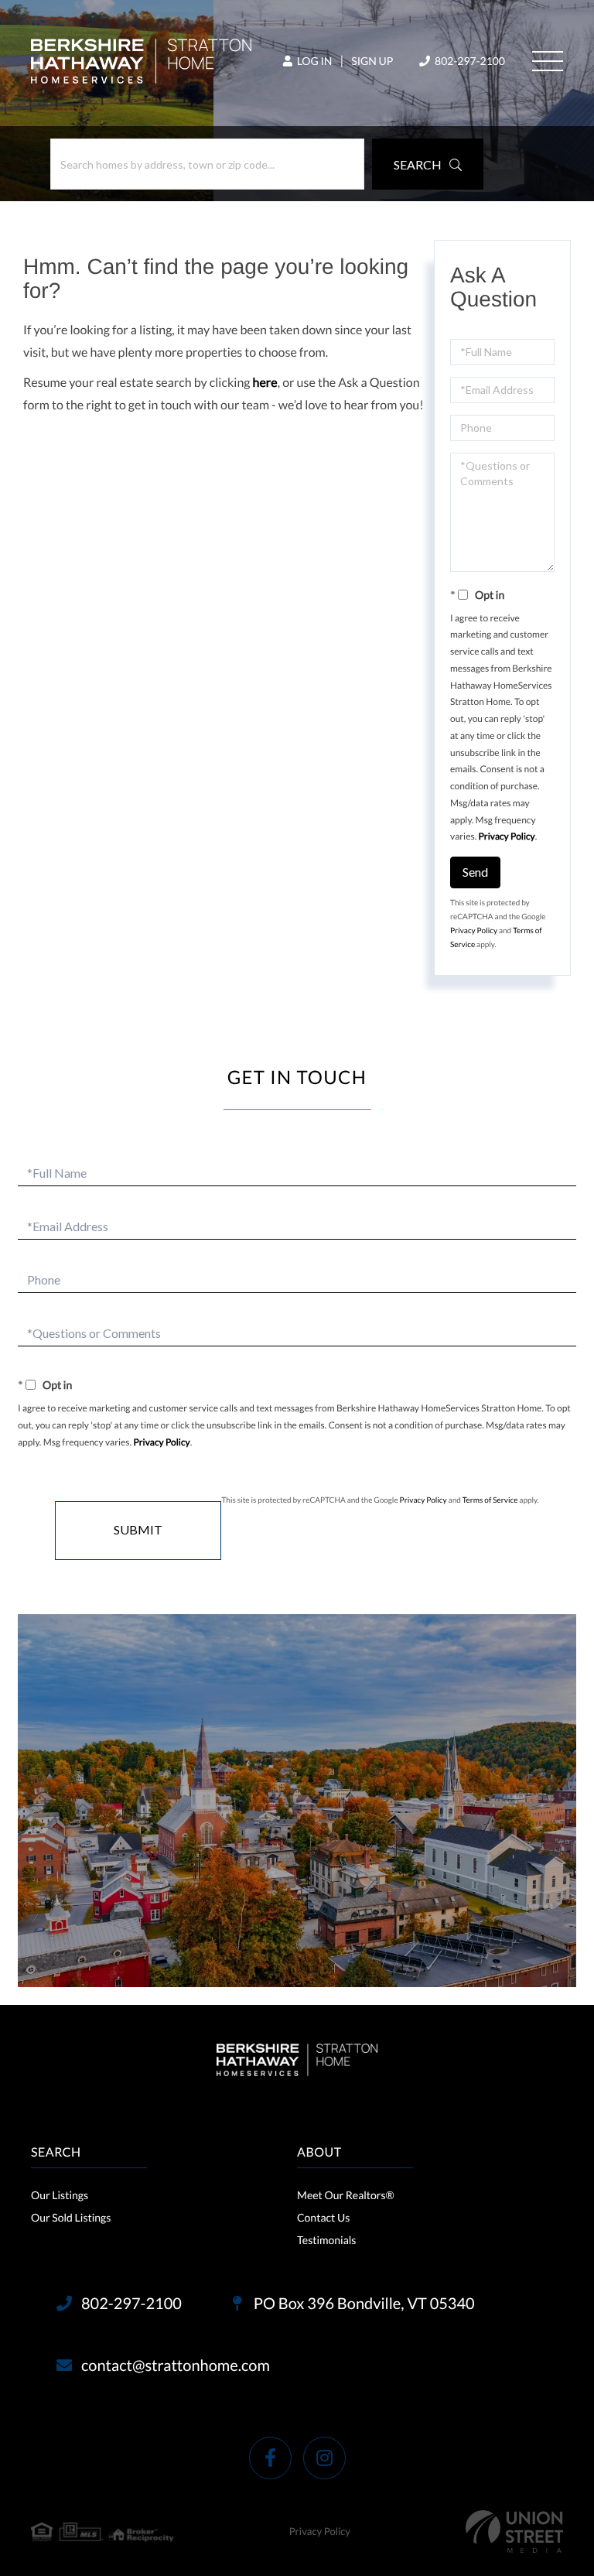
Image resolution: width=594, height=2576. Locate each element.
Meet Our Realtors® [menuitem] (346, 2195)
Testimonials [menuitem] (326, 2240)
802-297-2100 (469, 61)
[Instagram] (324, 2458)
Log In (313, 61)
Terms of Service (490, 1500)
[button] (428, 164)
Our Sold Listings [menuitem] (71, 2217)
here (265, 383)
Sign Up (372, 61)
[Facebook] (270, 2458)
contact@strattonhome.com (176, 2366)
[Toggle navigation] (548, 61)
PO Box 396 (363, 2304)
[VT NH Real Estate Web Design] (514, 2532)
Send (475, 872)
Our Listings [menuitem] (60, 2195)
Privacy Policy (507, 836)
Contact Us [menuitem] (323, 2217)
